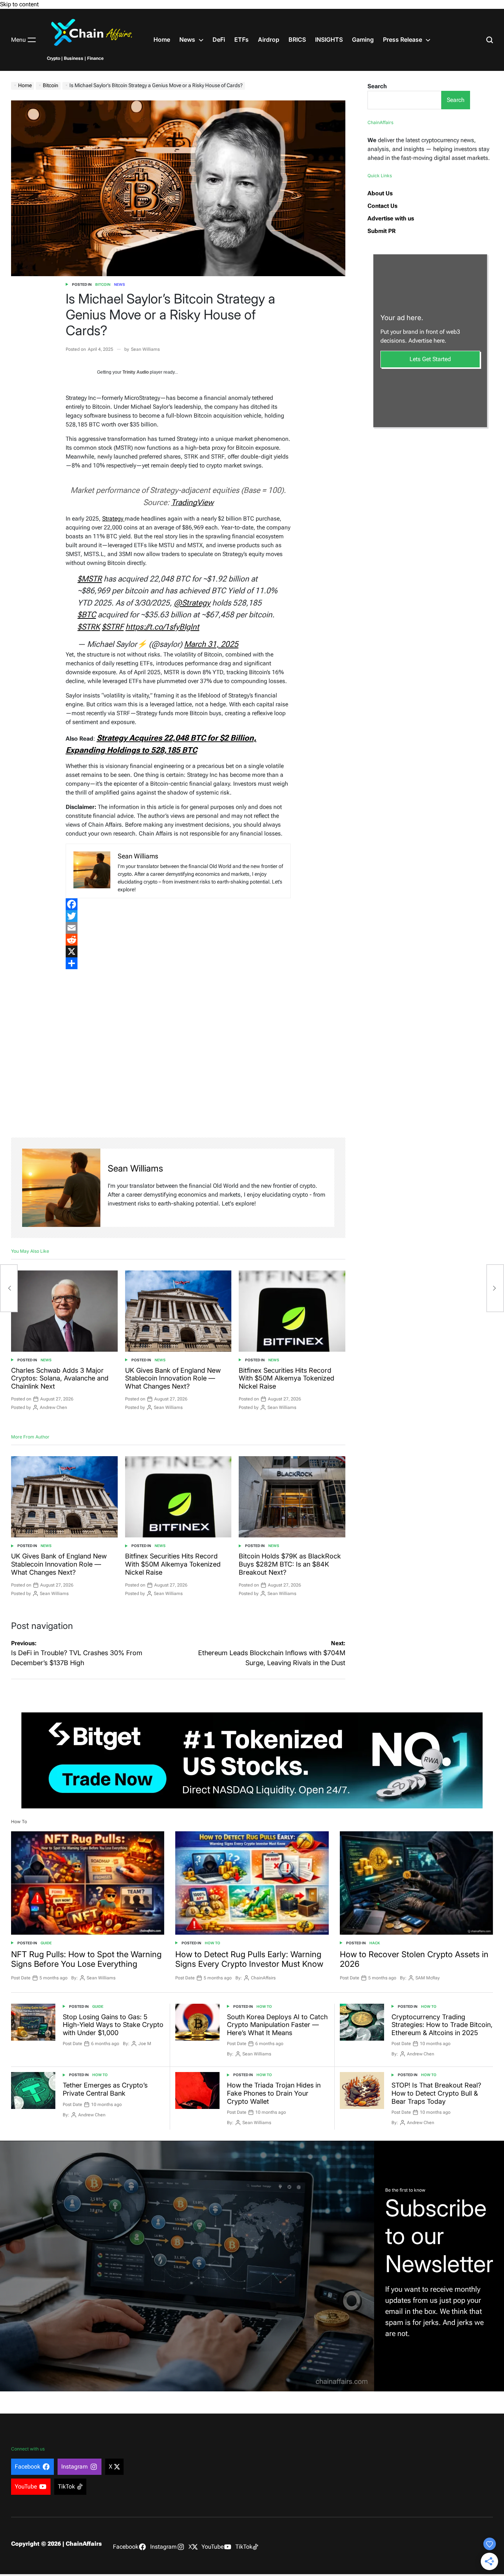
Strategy (113, 519)
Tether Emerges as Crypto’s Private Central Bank (105, 2089)
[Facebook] (178, 904)
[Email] (178, 928)
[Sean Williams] (61, 1188)
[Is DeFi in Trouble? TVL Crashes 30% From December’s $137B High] (9, 1288)
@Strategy (192, 603)
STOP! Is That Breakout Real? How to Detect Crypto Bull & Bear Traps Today (436, 2093)
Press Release (403, 40)
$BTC (87, 615)
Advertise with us (391, 218)
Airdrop (269, 40)
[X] (178, 951)
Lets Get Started (430, 359)
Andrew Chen (53, 1407)
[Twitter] (178, 916)
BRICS (297, 40)
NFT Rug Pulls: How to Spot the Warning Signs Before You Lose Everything (86, 1959)
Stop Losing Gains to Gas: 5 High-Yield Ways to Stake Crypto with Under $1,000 (113, 2025)
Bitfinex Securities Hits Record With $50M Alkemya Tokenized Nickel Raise (286, 1378)
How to (213, 1943)
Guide (46, 1943)
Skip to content (19, 4)
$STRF (113, 627)
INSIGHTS (329, 40)
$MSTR (90, 579)
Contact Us (382, 206)
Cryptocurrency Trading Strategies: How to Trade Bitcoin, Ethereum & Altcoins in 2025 (442, 2025)
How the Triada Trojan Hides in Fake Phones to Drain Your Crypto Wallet (274, 2093)
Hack (375, 1943)
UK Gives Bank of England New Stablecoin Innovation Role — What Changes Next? (173, 1378)
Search (377, 86)
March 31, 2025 (211, 644)
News (187, 40)
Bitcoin (103, 284)
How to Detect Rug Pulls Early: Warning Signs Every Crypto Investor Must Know (249, 1959)
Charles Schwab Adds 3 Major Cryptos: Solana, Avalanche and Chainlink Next (60, 1378)
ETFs (241, 40)
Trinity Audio (136, 372)
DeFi (219, 40)
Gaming (363, 40)
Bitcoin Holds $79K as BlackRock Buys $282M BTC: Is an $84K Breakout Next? (290, 1564)
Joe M (145, 2044)
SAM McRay (428, 1978)
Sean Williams (145, 349)
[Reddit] (178, 940)
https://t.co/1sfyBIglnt (162, 627)
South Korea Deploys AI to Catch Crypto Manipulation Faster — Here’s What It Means (277, 2025)
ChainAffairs (263, 1978)
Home (162, 40)
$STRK (89, 627)
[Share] (178, 963)
